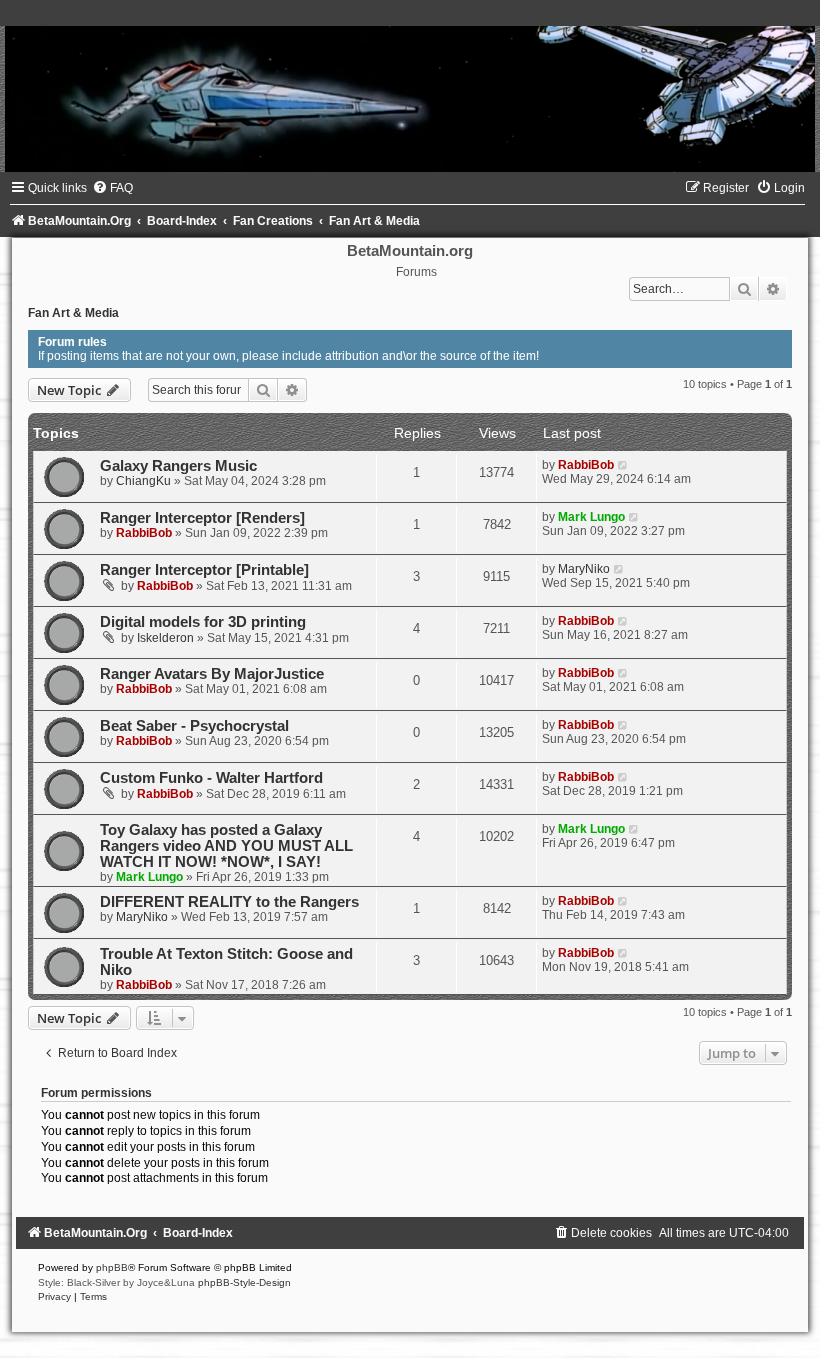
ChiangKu (143, 481)
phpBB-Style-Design (244, 1282)
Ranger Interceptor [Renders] (202, 518)
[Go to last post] (623, 465)
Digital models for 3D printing (203, 622)
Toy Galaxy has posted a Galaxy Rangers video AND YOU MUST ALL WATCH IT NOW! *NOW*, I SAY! (226, 846)
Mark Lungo (591, 517)
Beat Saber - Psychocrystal (194, 726)
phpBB (112, 1267)
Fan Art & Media (73, 313)
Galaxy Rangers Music (178, 466)
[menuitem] (112, 188)
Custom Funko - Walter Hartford (211, 778)
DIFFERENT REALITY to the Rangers (229, 902)
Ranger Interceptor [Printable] (204, 570)
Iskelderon (165, 638)
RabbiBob (586, 465)
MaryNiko (584, 569)
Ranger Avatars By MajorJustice (212, 674)
